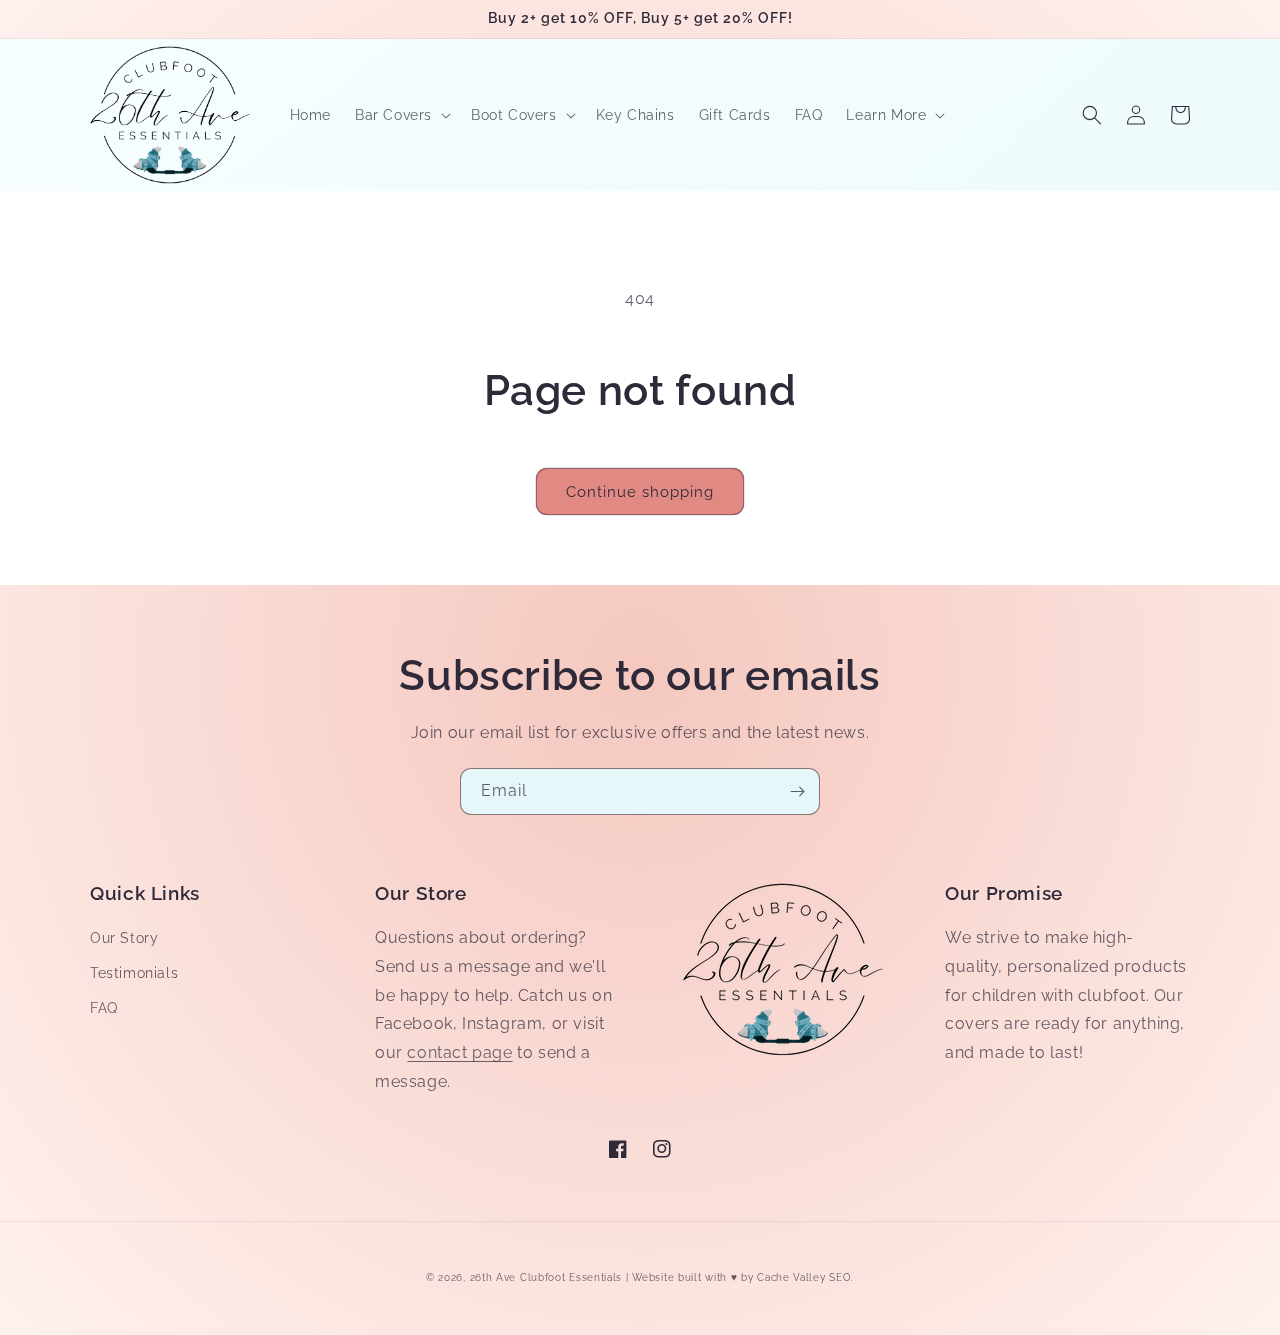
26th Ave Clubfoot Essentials (548, 1277)
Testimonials (134, 973)
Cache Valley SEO (804, 1277)
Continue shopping (640, 492)
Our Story (124, 938)
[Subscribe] (797, 791)
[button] (401, 115)
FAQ (104, 1008)
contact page (459, 1052)
